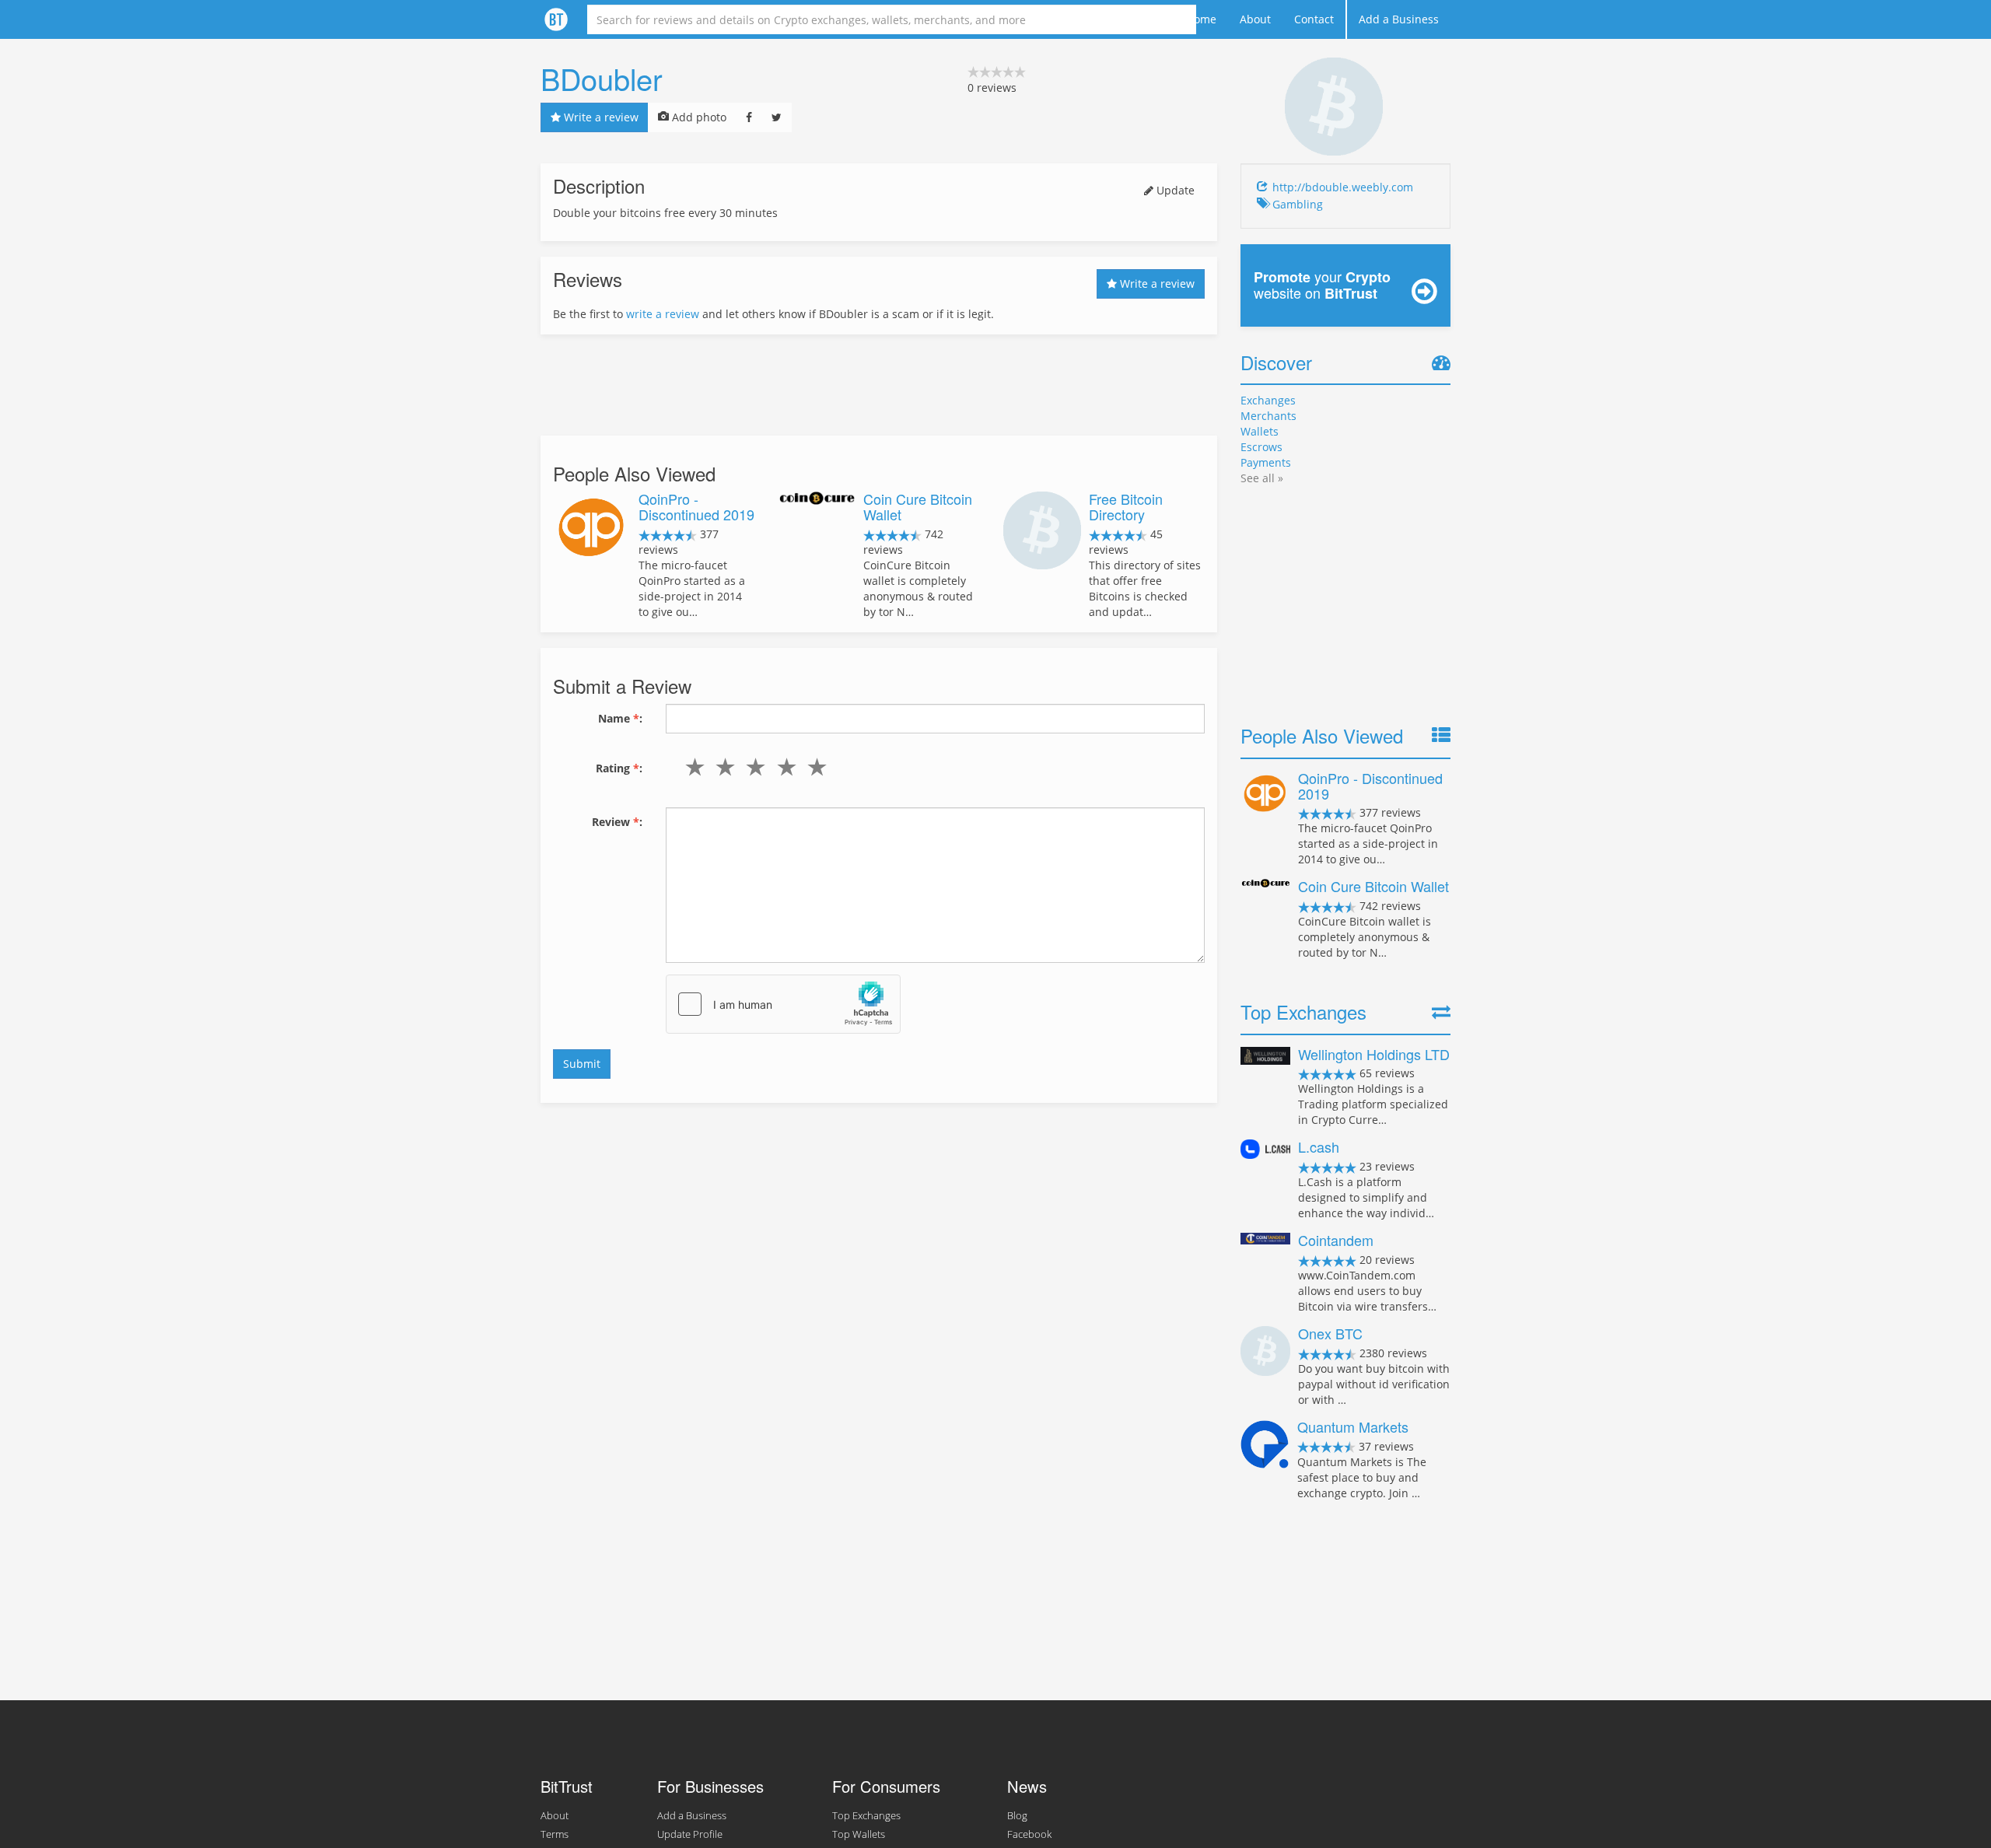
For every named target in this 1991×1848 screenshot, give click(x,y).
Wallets (1260, 431)
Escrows (1261, 447)
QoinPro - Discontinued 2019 (696, 506)
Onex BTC (1330, 1333)
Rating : (619, 768)
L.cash (1319, 1146)
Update (1174, 190)
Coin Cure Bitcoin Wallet (918, 506)
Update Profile (690, 1834)
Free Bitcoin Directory (1126, 506)
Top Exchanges (866, 1816)
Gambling (1298, 204)
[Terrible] (692, 767)
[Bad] (722, 767)
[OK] (752, 767)
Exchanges (1268, 400)
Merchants (1268, 416)
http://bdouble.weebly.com (1343, 187)
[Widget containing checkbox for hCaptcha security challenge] (783, 1004)
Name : (620, 718)
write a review (663, 314)
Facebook (1029, 1834)
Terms (555, 1834)
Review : (617, 822)
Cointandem (1336, 1240)
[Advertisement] (879, 385)
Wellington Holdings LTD (1374, 1054)
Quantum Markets (1353, 1426)
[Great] (813, 767)
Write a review (600, 117)
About (1255, 19)
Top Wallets (859, 1834)
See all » (1262, 478)
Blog (1017, 1816)
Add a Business (1399, 19)
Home (1201, 19)
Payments (1266, 462)
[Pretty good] (783, 767)
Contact (1314, 19)
